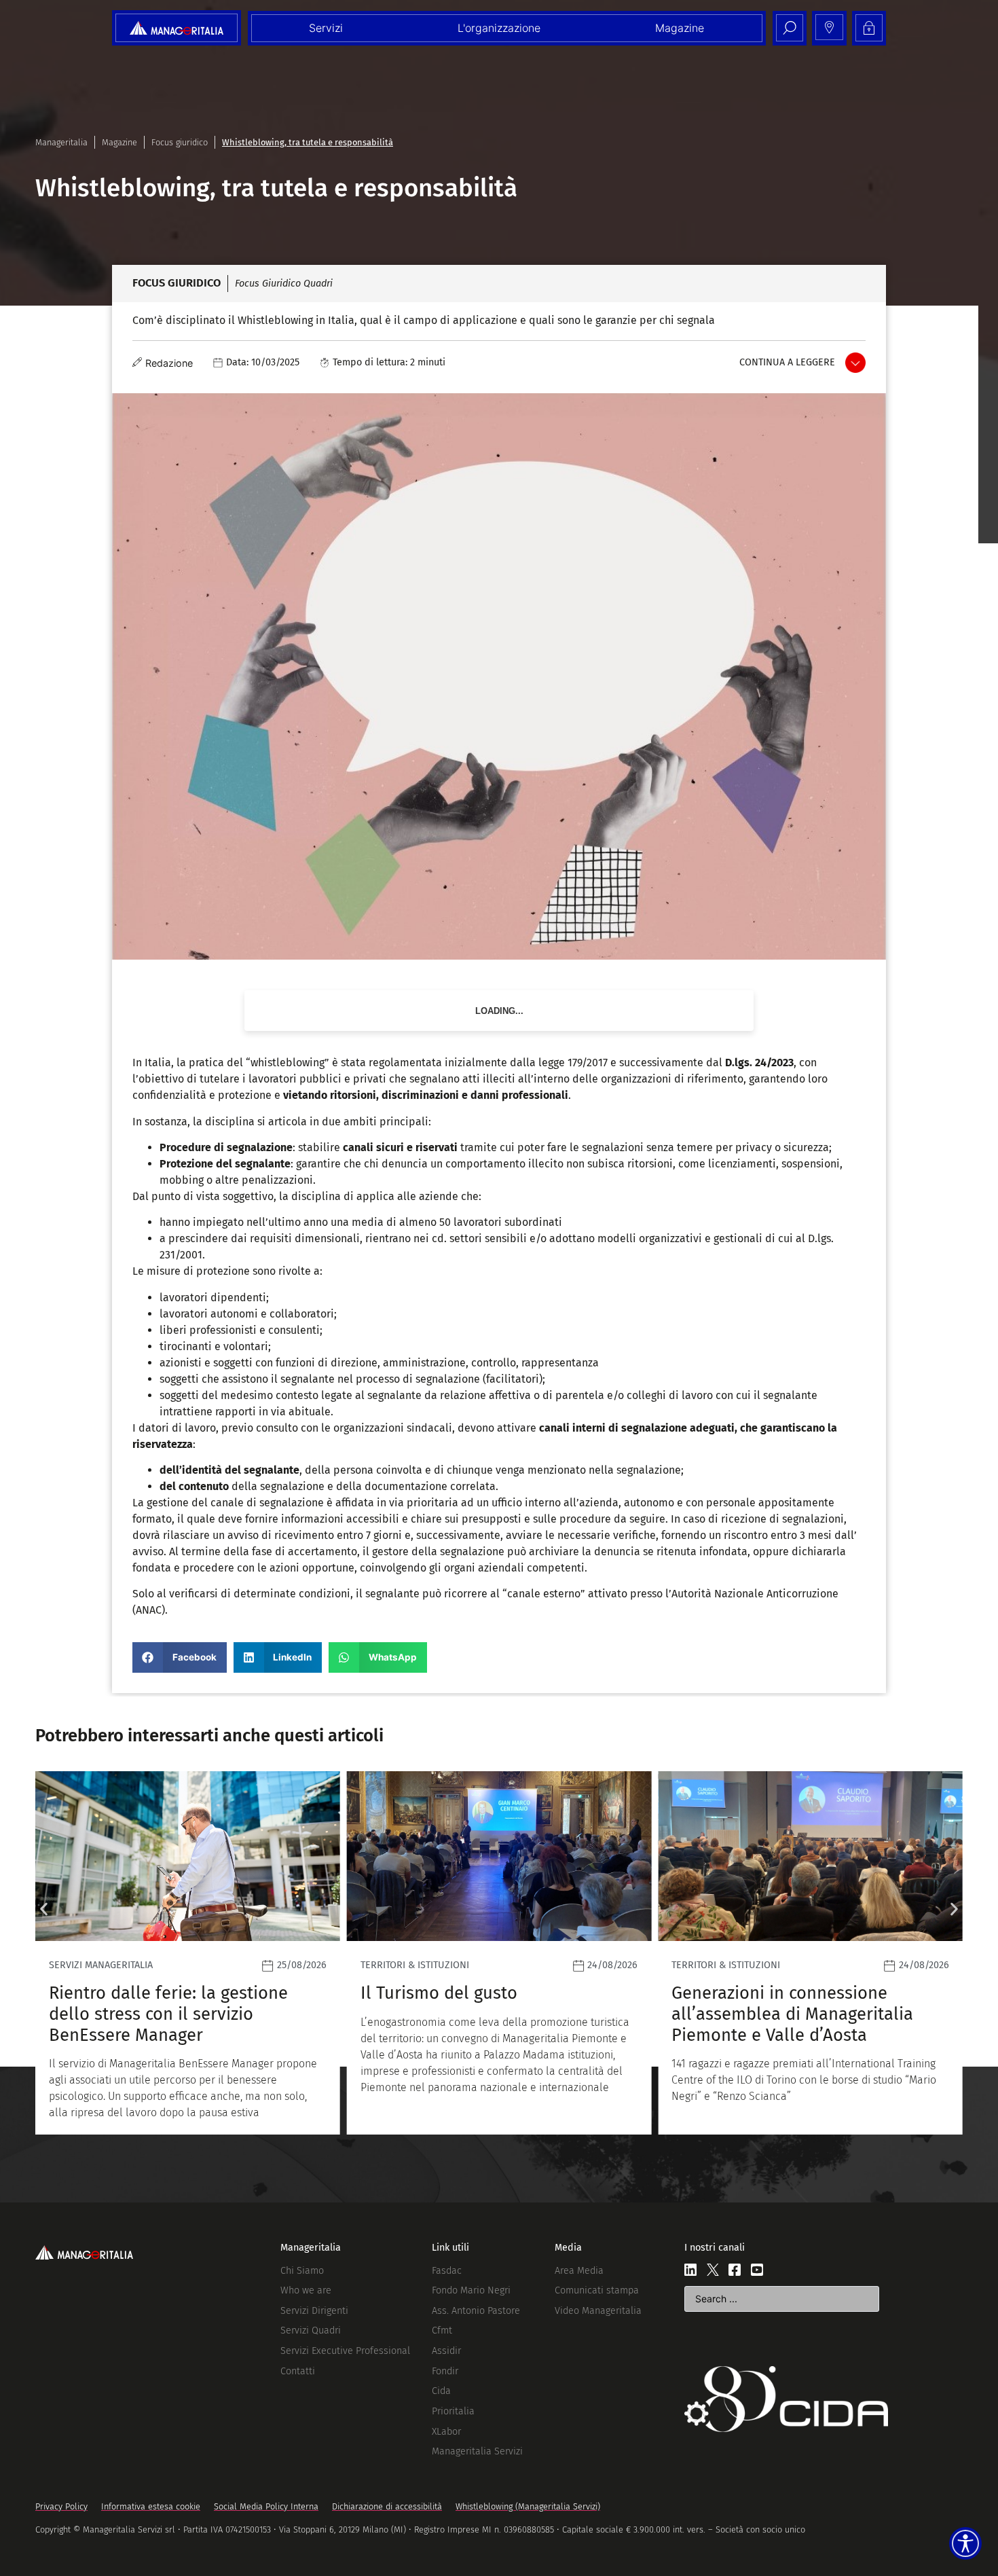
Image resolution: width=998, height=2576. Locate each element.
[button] (180, 1657)
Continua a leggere (787, 362)
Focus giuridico (180, 142)
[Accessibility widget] (965, 2543)
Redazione (169, 363)
